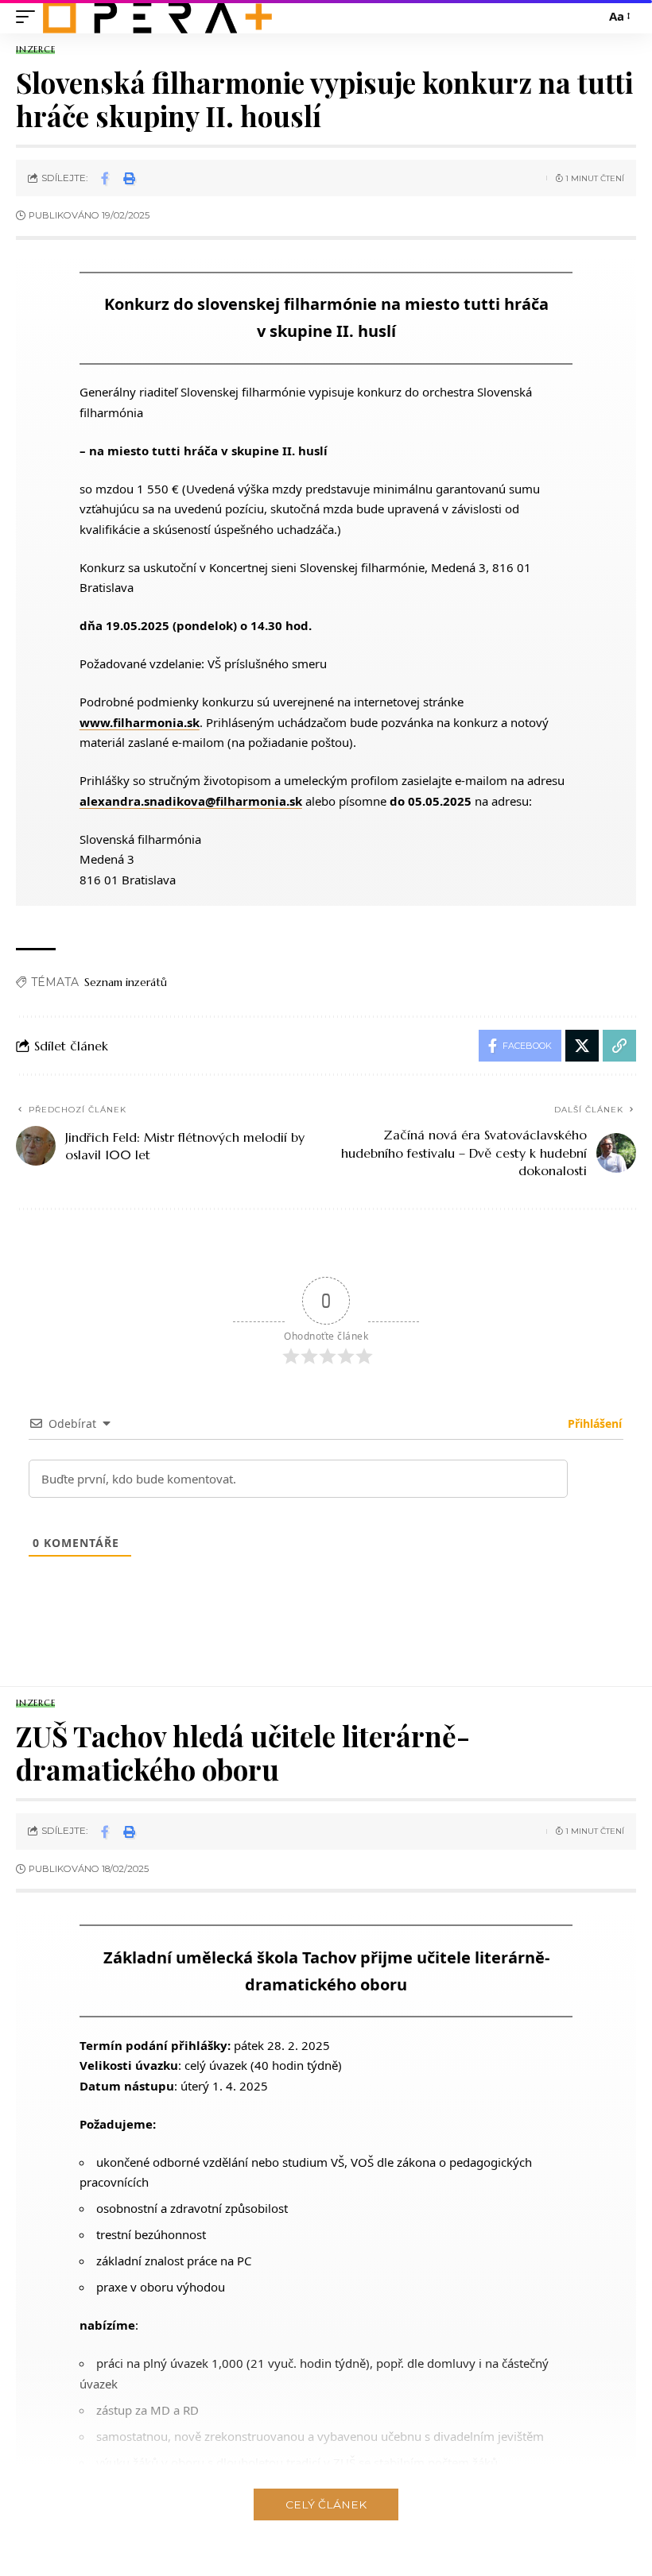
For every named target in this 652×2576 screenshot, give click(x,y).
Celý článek (326, 2504)
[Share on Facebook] (105, 178)
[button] (29, 17)
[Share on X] (582, 1046)
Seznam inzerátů (126, 982)
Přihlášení (593, 1423)
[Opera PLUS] (157, 17)
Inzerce (35, 50)
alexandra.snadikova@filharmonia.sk (191, 801)
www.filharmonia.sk (140, 722)
